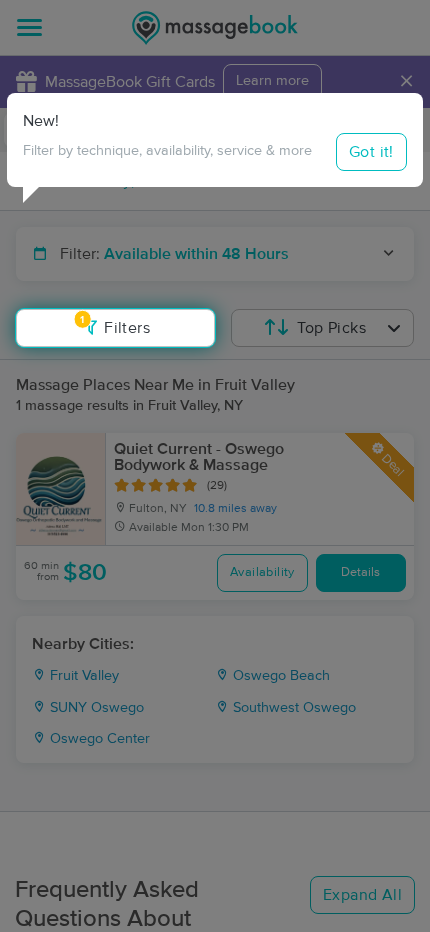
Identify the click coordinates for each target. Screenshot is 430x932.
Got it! (371, 152)
